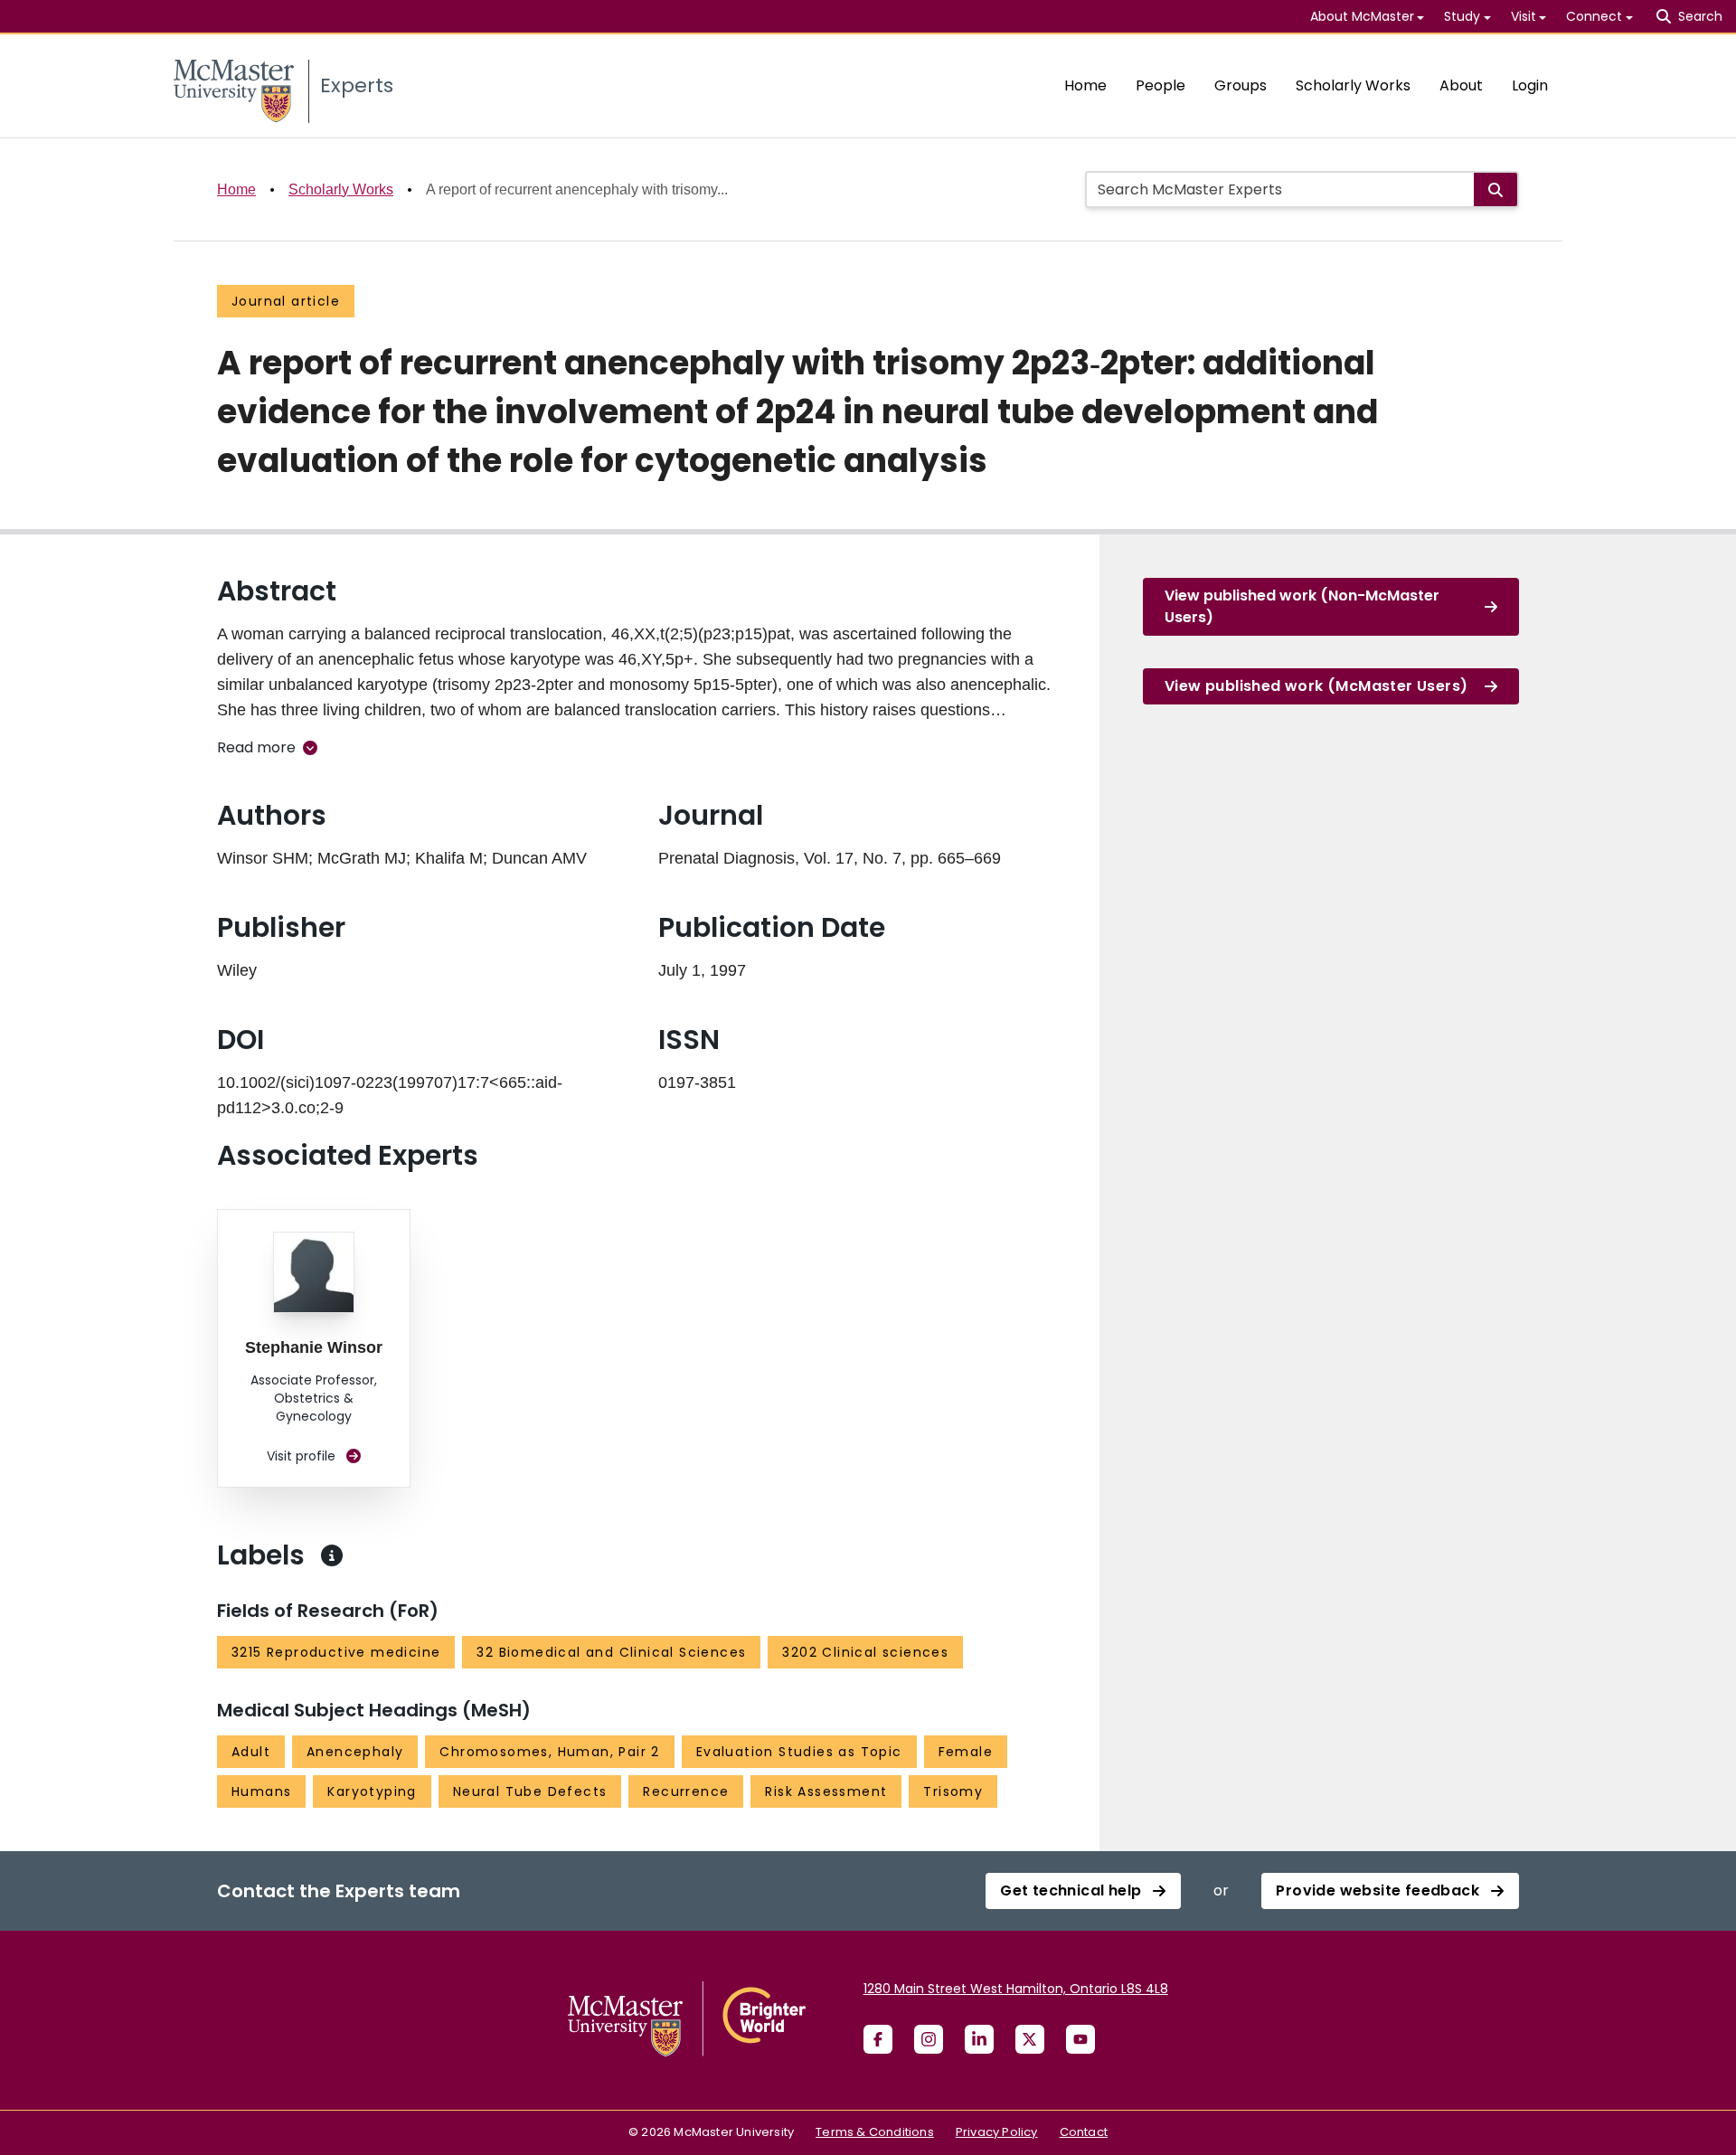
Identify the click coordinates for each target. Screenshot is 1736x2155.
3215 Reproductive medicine (336, 1652)
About (1461, 85)
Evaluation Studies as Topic (799, 1752)
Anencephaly (355, 1752)
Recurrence (686, 1791)
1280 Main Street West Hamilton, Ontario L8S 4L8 (1016, 1989)
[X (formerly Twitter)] (1030, 2039)
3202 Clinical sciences (865, 1652)
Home (1085, 85)
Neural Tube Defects (530, 1791)
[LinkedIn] (979, 2039)
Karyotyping (372, 1791)
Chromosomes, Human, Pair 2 (549, 1752)
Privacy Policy (997, 2132)
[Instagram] (929, 2039)
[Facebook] (878, 2039)
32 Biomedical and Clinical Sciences (611, 1652)
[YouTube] (1080, 2039)
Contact (1084, 2132)
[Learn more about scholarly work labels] (332, 1555)
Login (1530, 85)
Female (966, 1752)
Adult (251, 1752)
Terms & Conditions (875, 2132)
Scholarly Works (1353, 85)
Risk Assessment (826, 1791)
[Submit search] (1495, 189)
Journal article (286, 301)
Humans (261, 1791)
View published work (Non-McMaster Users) (1302, 606)
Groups (1241, 85)
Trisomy (953, 1791)
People (1160, 85)
